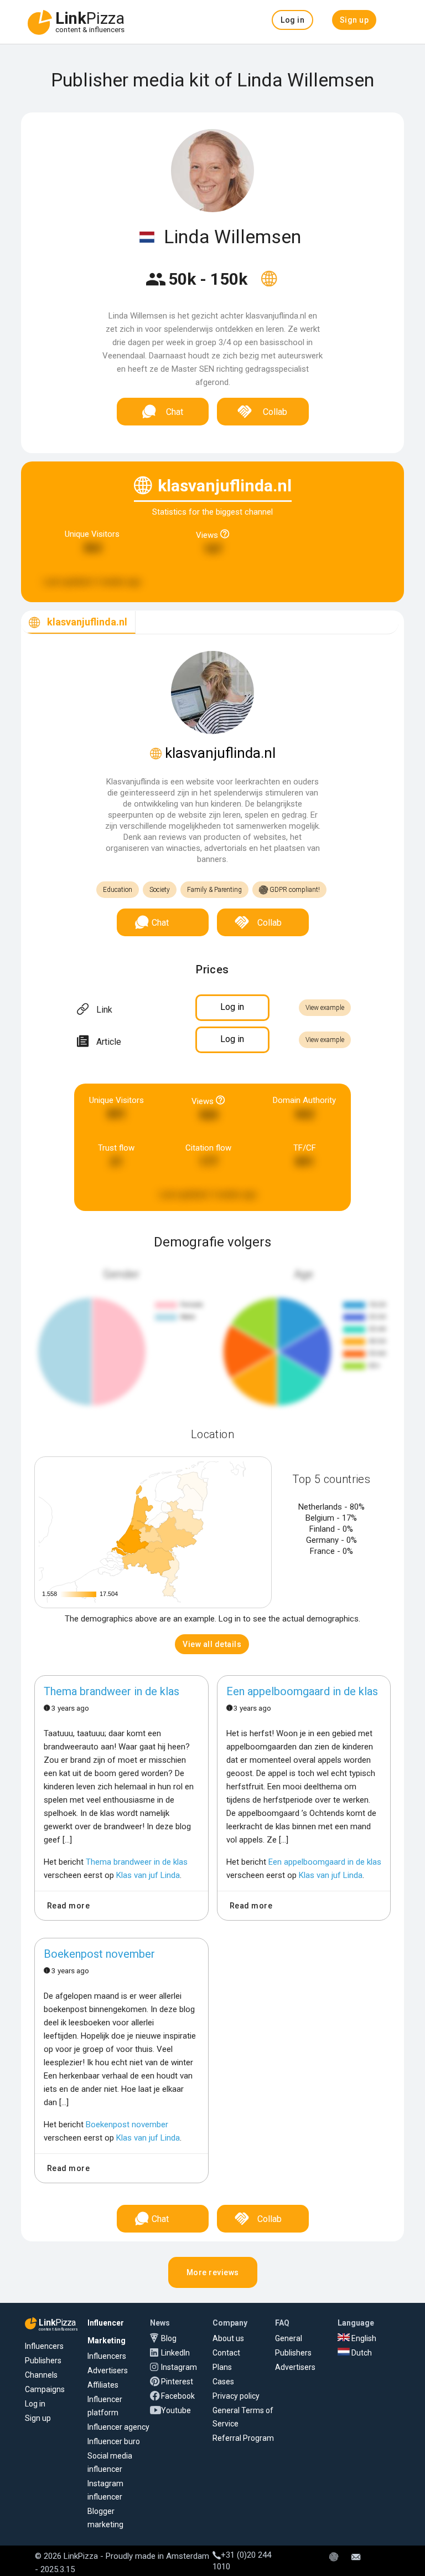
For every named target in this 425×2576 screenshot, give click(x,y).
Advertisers (108, 2370)
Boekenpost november (99, 1954)
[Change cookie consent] (334, 2558)
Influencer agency (118, 2427)
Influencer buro (114, 2441)
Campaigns (45, 2389)
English (363, 2338)
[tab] (78, 622)
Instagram (179, 2367)
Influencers (44, 2346)
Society (160, 890)
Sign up (38, 2418)
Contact (226, 2353)
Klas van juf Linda (148, 1875)
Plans (222, 2367)
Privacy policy (236, 2396)
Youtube (176, 2410)
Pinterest (177, 2382)
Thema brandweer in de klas (112, 1691)
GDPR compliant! (294, 890)
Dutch (361, 2353)
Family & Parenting (214, 890)
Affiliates (103, 2385)
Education (118, 890)
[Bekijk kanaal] (269, 286)
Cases (223, 2382)
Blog (169, 2338)
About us (228, 2338)
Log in (35, 2404)
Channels (41, 2375)
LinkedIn (175, 2353)
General (289, 2338)
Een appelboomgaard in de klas (302, 1691)
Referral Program (243, 2438)
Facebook (178, 2396)
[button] (292, 20)
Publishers (43, 2361)
